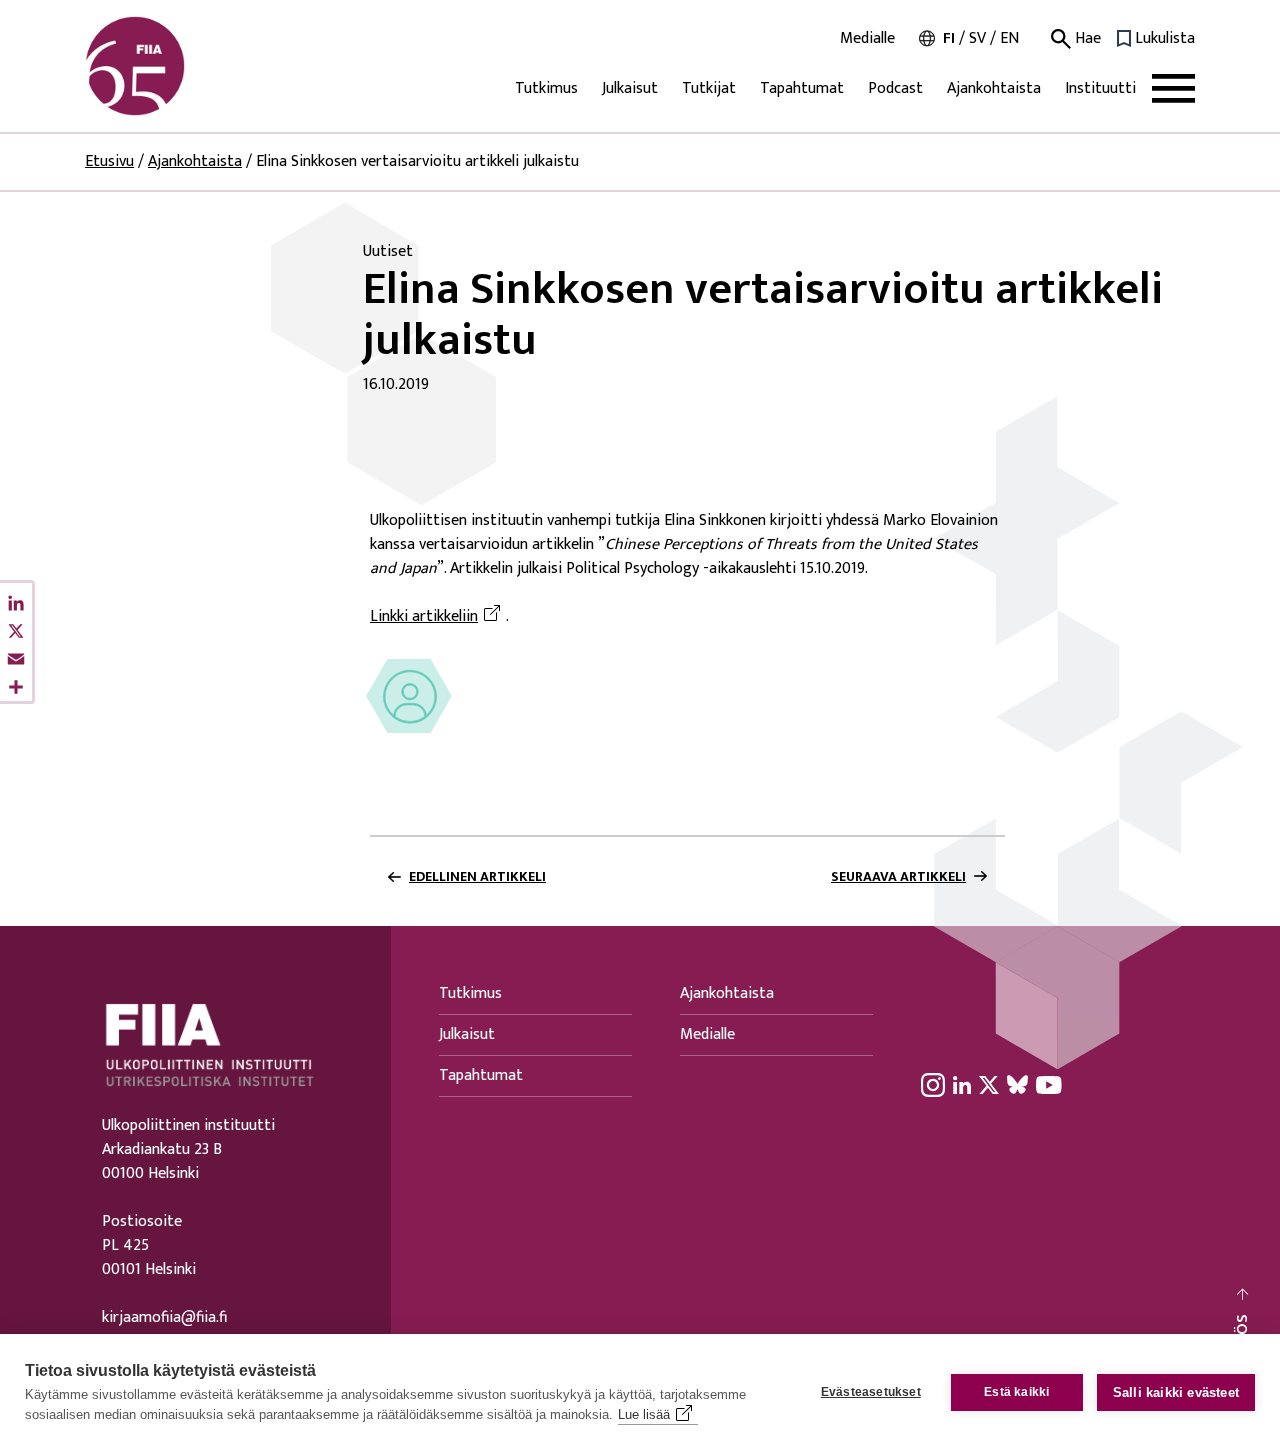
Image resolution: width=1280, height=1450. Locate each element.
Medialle (867, 39)
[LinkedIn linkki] (962, 1084)
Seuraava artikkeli (898, 877)
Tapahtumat (802, 88)
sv (977, 38)
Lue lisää (644, 1414)
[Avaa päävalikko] (1173, 88)
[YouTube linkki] (1049, 1084)
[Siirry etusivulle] (181, 66)
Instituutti (1100, 88)
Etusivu (109, 161)
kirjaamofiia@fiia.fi (164, 1318)
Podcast (895, 88)
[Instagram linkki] (933, 1084)
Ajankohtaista (994, 88)
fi (949, 38)
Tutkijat (709, 88)
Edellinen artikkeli (477, 877)
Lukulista (1165, 39)
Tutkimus (546, 88)
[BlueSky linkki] (1017, 1084)
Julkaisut (630, 88)
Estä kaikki (1016, 1392)
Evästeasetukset (871, 1392)
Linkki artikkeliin (438, 617)
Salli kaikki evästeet (1176, 1392)
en (1009, 38)
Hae (1086, 39)
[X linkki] (989, 1084)
